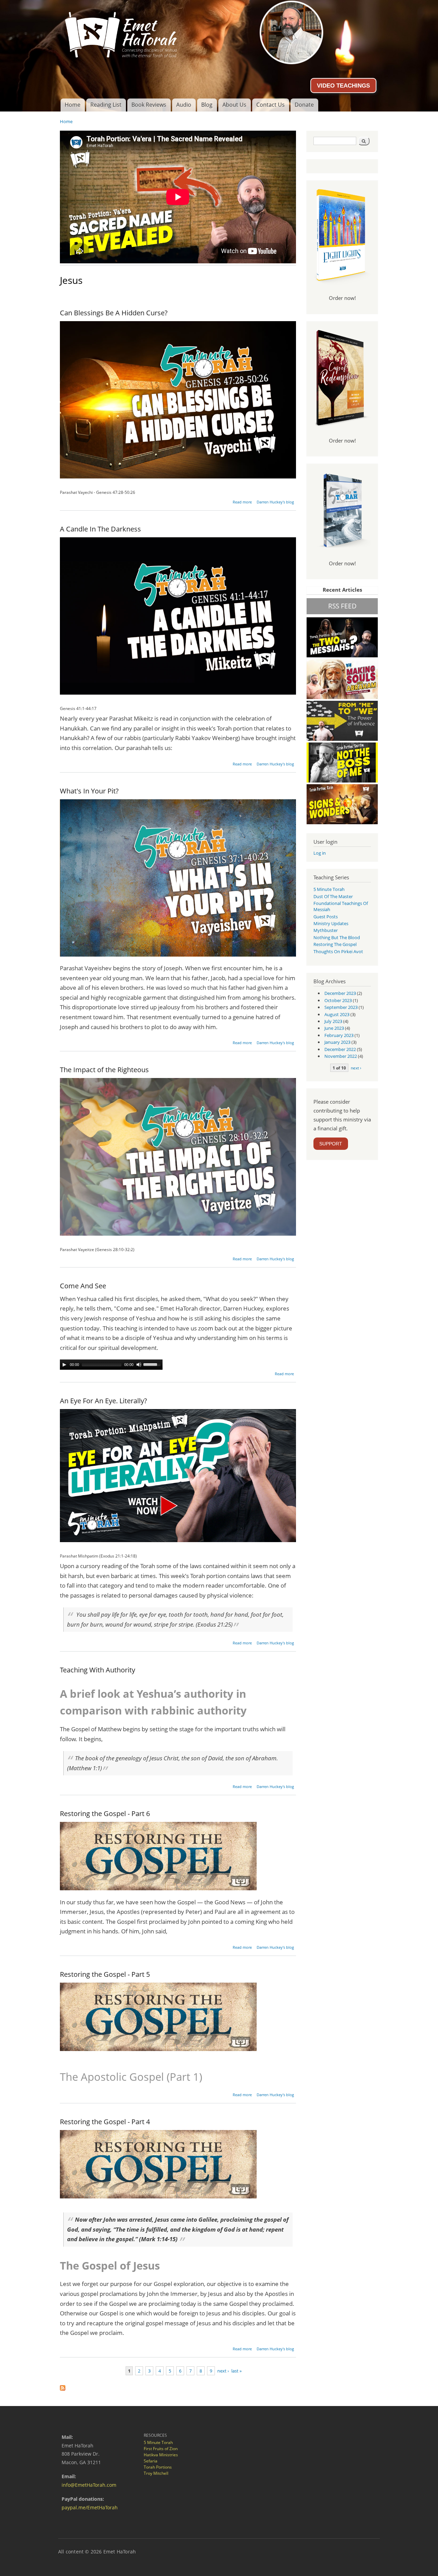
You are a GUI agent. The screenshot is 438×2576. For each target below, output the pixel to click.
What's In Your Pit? (89, 791)
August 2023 (337, 1014)
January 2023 (337, 1042)
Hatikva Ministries (161, 2455)
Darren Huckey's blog (275, 502)
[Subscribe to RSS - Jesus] (63, 2386)
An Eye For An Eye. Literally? (104, 1401)
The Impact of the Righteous (104, 1070)
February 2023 (339, 1035)
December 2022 (340, 1049)
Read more (242, 502)
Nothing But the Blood (337, 937)
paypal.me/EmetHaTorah (90, 2507)
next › (223, 2371)
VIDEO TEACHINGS (343, 86)
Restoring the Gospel (335, 944)
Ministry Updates (331, 923)
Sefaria (151, 2461)
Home (73, 105)
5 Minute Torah (329, 889)
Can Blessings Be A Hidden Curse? (114, 313)
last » (236, 2371)
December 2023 (340, 993)
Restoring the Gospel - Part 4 (105, 2122)
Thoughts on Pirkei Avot (338, 951)
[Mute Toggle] (139, 1365)
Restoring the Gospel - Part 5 (105, 1974)
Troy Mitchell (156, 2473)
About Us (234, 105)
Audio (184, 105)
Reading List (106, 105)
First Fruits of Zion (161, 2449)
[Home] (219, 32)
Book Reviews (149, 105)
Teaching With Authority (98, 1670)
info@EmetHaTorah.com (89, 2485)
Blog (207, 105)
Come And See (83, 1286)
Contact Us (270, 105)
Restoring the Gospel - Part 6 (105, 1813)
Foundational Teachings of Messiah (341, 906)
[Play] (64, 1365)
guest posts (326, 917)
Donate (304, 105)
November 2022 (341, 1056)
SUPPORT (331, 1144)
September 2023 (341, 1007)
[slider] (153, 1364)
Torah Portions (158, 2467)
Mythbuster (326, 930)
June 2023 (334, 1028)
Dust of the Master (333, 896)
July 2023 (333, 1021)
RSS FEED (342, 606)
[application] (111, 1365)
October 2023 (338, 1000)
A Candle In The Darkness (100, 529)
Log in (320, 853)
